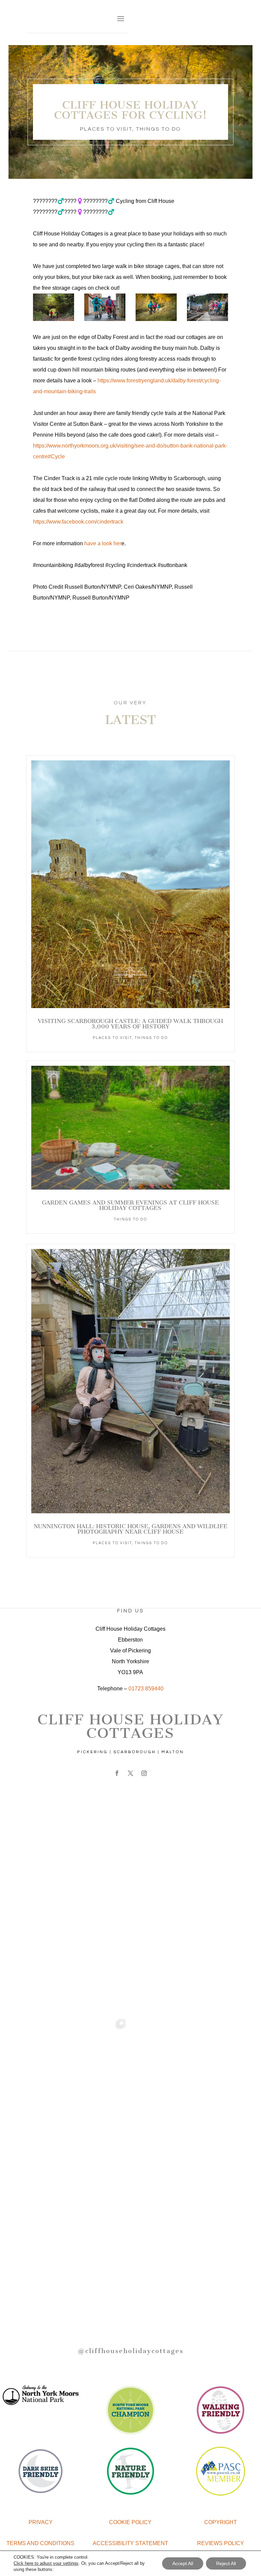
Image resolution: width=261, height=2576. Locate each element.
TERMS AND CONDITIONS (40, 2543)
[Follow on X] (130, 1773)
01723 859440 (146, 1689)
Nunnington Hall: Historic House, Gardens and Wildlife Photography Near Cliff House (130, 1529)
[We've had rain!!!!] (184, 2067)
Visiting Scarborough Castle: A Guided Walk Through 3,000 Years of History (130, 1024)
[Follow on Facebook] (117, 1773)
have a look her (103, 543)
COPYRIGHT (221, 2522)
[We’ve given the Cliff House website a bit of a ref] (77, 1855)
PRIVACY (41, 2522)
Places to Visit (106, 129)
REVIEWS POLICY (221, 2543)
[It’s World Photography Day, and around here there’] (77, 2067)
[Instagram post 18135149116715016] (77, 1961)
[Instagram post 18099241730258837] (184, 1961)
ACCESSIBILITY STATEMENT (130, 2543)
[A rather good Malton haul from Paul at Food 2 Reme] (184, 2173)
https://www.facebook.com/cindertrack (78, 522)
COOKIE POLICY (130, 2522)
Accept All (183, 2563)
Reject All (226, 2563)
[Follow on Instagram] (144, 1773)
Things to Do (158, 129)
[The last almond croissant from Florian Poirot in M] (77, 2279)
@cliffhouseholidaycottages (130, 2351)
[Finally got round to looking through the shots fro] (77, 2173)
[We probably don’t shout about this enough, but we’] (184, 1855)
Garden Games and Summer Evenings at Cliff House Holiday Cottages (130, 1205)
